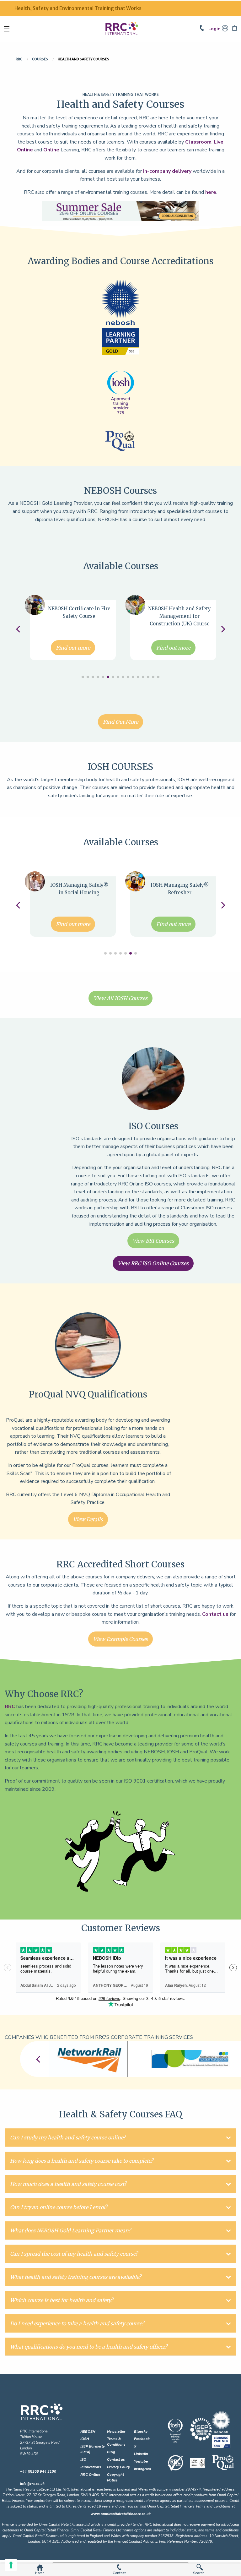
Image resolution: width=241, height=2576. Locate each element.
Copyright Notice (115, 2478)
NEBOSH (88, 2432)
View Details (88, 1519)
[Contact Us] (204, 29)
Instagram (142, 2469)
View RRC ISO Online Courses (153, 1263)
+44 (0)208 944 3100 (38, 2472)
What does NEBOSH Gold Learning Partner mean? (70, 2230)
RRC (19, 59)
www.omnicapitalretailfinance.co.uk (121, 2514)
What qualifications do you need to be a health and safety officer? (89, 2347)
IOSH (85, 2439)
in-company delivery (167, 171)
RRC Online (90, 2475)
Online (51, 150)
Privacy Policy (118, 2467)
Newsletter (116, 2432)
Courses (40, 59)
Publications (91, 2467)
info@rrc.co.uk (32, 2484)
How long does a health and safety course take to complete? (82, 2161)
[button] (83, 677)
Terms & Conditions (116, 2442)
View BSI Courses (153, 1241)
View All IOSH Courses (120, 998)
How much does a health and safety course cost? (68, 2184)
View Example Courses (120, 1639)
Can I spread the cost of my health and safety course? (74, 2254)
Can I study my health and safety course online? (68, 2138)
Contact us (215, 1614)
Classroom (198, 142)
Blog (111, 2452)
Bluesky (141, 2432)
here (211, 192)
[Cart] (235, 29)
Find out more (73, 648)
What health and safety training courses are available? (76, 2277)
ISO (83, 2460)
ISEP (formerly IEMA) (93, 2449)
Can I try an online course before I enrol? (59, 2207)
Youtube (141, 2462)
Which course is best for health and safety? (62, 2300)
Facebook (142, 2439)
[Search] (200, 2567)
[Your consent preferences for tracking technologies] (11, 2565)
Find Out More (120, 722)
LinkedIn (141, 2454)
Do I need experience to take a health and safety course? (77, 2323)
